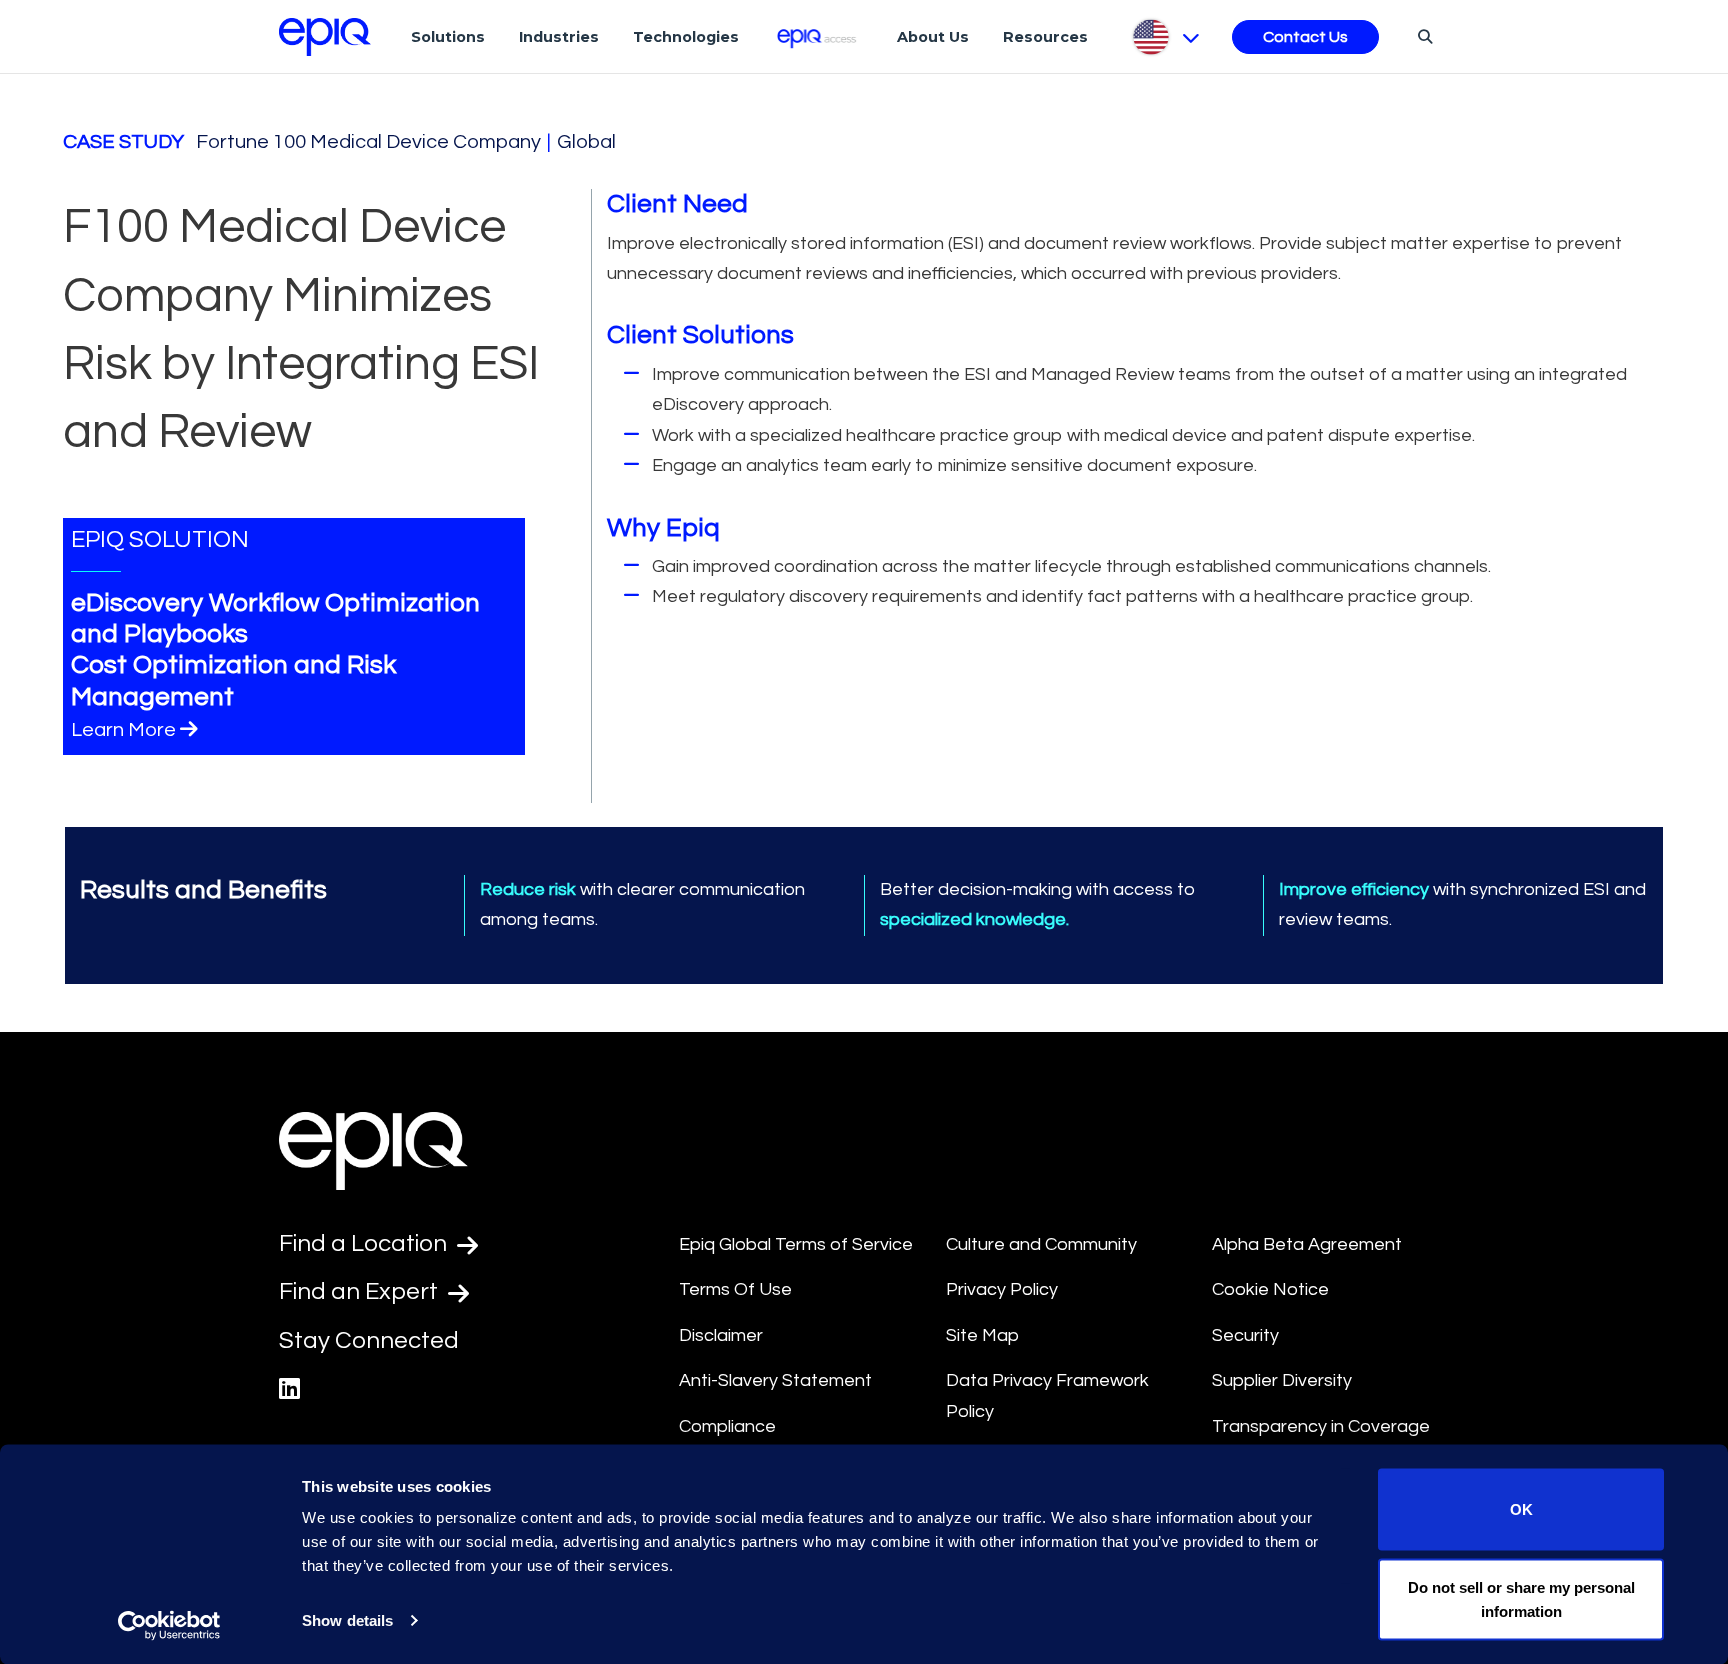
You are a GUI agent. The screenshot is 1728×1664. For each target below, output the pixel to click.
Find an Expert (361, 1291)
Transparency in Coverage (1321, 1426)
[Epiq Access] (818, 36)
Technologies (686, 37)
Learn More (123, 730)
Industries (559, 37)
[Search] (1422, 36)
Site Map (982, 1335)
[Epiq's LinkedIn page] (289, 1389)
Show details (347, 1620)
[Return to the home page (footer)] (325, 37)
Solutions (448, 37)
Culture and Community (1041, 1244)
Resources (1045, 37)
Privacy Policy (1002, 1289)
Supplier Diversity (1282, 1380)
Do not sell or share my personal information (1521, 1598)
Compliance (727, 1426)
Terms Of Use (735, 1289)
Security (1245, 1335)
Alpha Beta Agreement (1307, 1244)
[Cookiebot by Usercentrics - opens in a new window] (169, 1625)
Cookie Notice (1270, 1289)
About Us (933, 37)
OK (1521, 1509)
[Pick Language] (1164, 37)
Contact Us (1305, 37)
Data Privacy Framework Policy (1047, 1396)
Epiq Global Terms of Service (796, 1244)
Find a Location (365, 1243)
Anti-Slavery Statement (775, 1380)
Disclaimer (721, 1335)
